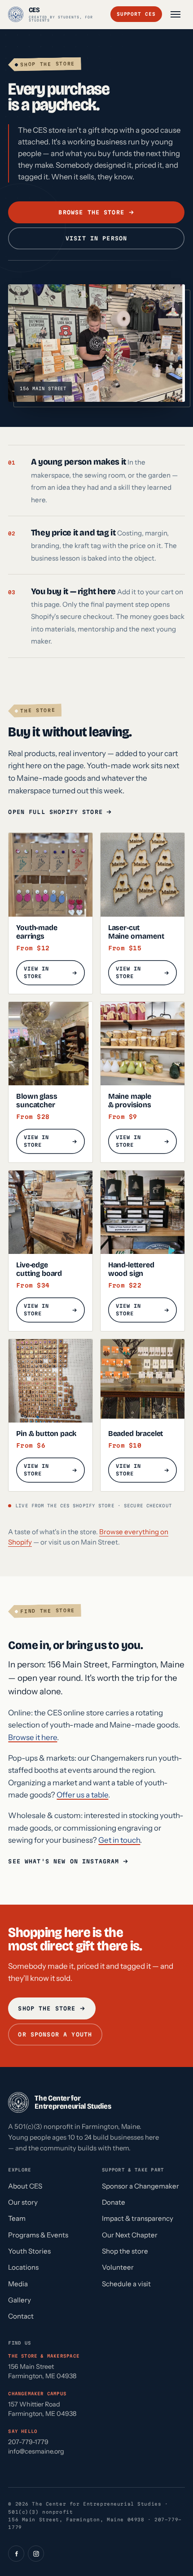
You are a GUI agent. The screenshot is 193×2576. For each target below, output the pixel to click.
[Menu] (175, 14)
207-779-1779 (28, 2442)
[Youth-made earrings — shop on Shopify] (50, 875)
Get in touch (119, 1840)
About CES (25, 2186)
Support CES (136, 14)
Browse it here (33, 1737)
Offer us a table (82, 1795)
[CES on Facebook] (16, 2554)
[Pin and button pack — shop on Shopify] (50, 1381)
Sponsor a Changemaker (140, 2186)
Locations (23, 2267)
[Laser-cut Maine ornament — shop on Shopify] (143, 875)
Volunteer (118, 2267)
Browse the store (92, 212)
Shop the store (47, 2008)
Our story (23, 2202)
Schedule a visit (126, 2284)
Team (17, 2218)
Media (18, 2284)
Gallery (20, 2300)
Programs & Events (38, 2235)
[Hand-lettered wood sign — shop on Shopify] (143, 1212)
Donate (114, 2202)
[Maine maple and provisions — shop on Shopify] (143, 1044)
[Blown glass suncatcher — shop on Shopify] (50, 1044)
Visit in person (96, 238)
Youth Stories (29, 2251)
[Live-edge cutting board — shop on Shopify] (50, 1212)
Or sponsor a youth (55, 2035)
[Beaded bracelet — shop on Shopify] (143, 1381)
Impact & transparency (138, 2218)
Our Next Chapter (130, 2235)
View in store (36, 973)
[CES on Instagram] (36, 2554)
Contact (21, 2316)
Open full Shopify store (55, 812)
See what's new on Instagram (64, 1861)
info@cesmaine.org (36, 2451)
